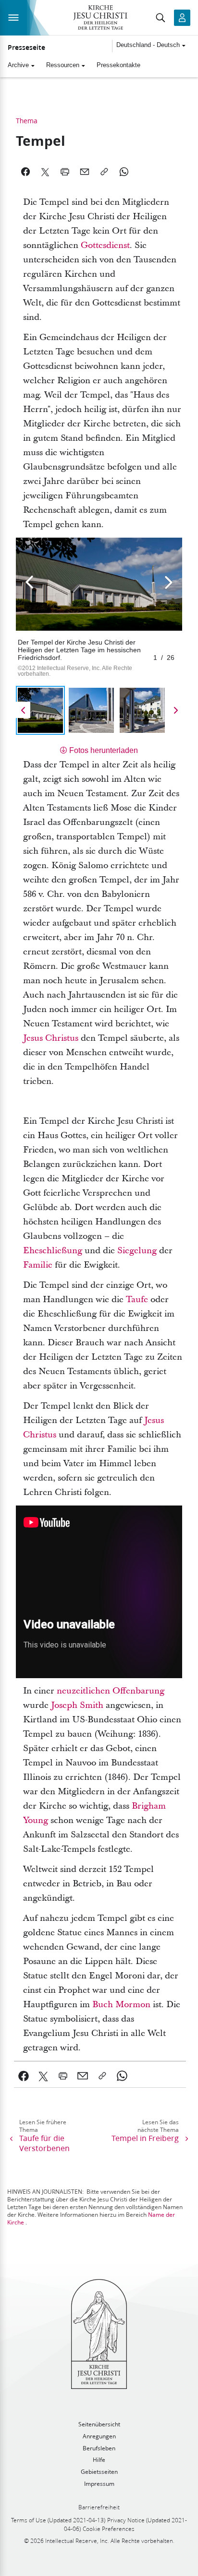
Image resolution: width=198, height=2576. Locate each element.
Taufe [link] (137, 1300)
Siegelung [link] (137, 1251)
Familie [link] (38, 1265)
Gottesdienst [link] (105, 245)
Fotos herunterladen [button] (104, 750)
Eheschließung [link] (53, 1251)
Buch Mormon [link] (121, 2005)
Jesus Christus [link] (51, 1038)
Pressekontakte (118, 65)
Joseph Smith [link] (77, 1705)
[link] (24, 2076)
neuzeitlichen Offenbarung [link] (111, 1691)
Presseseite (26, 47)
